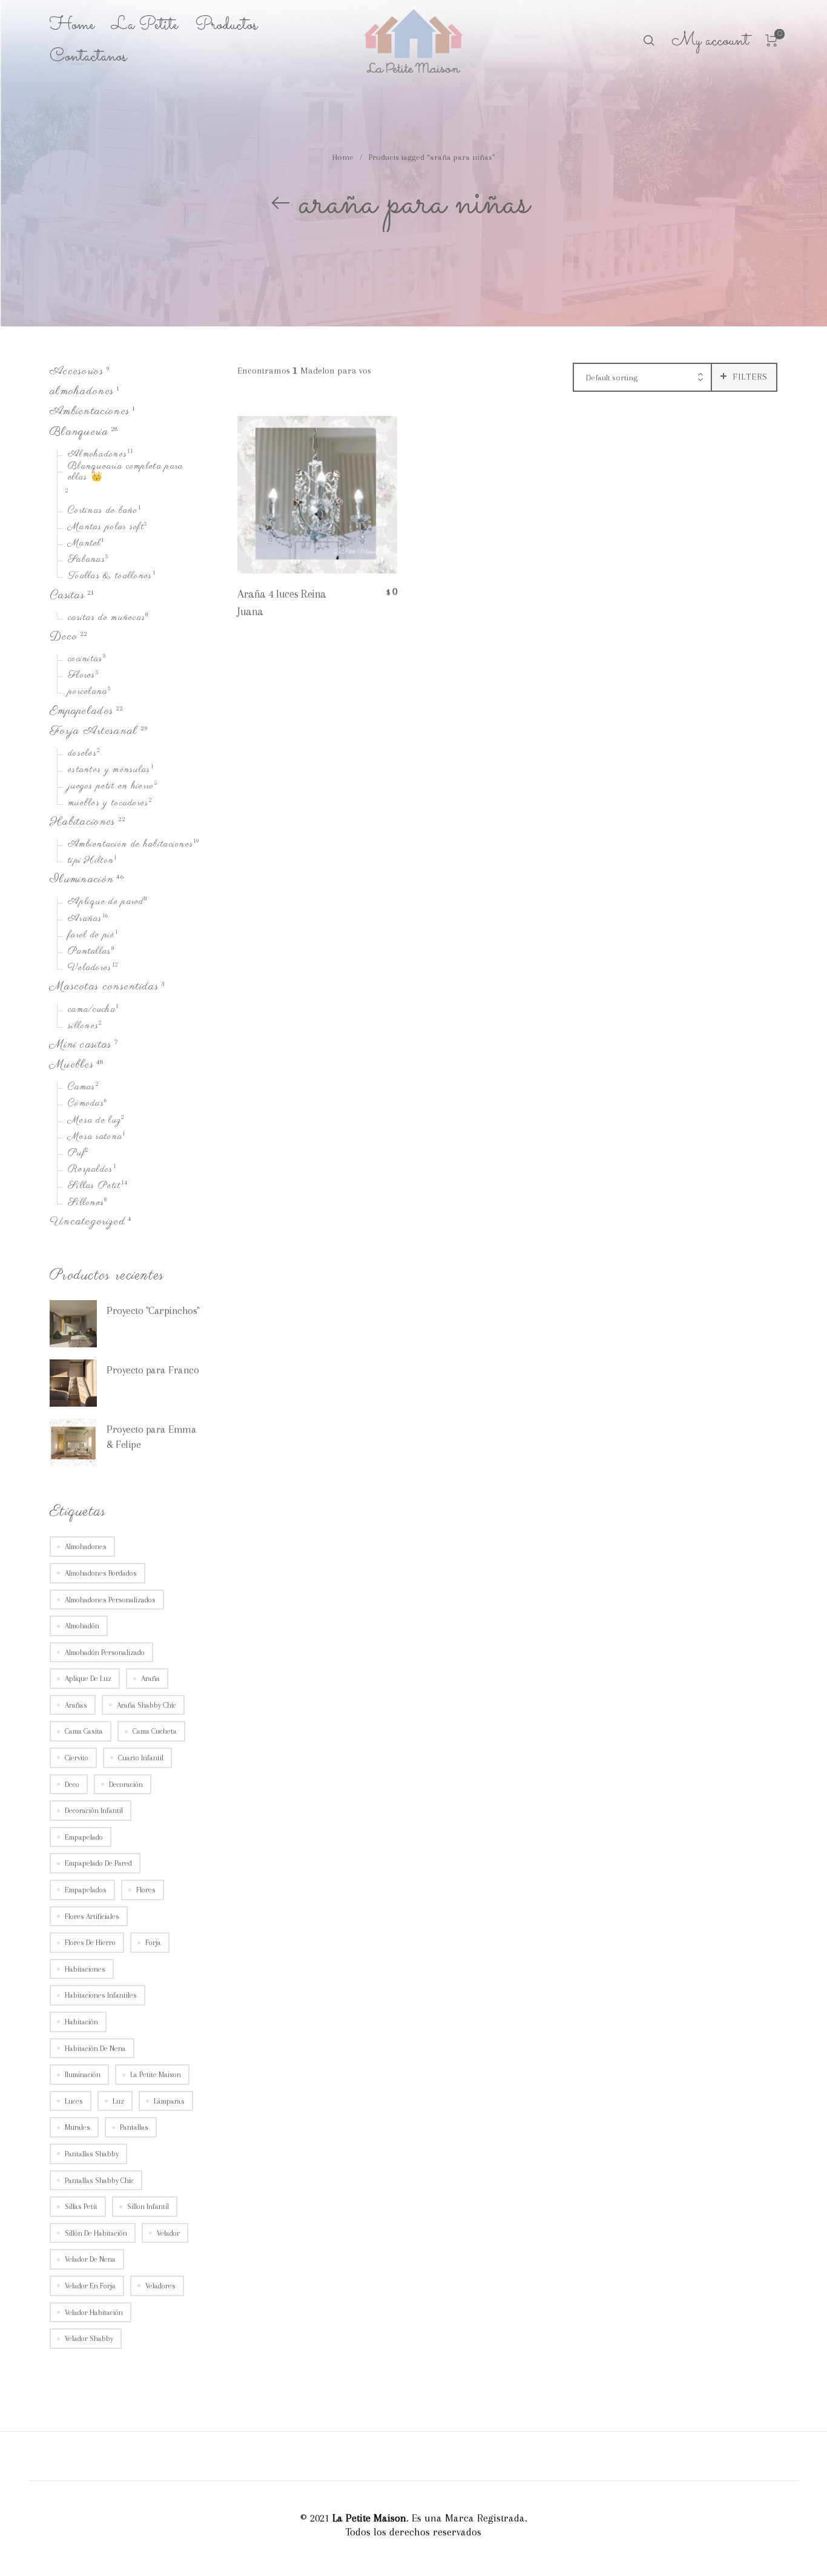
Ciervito (77, 1758)
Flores (82, 676)
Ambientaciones (90, 412)
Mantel (84, 544)
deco (72, 1785)
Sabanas (87, 560)
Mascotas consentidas (104, 987)
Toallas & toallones (110, 577)
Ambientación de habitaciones (130, 845)
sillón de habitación (96, 2233)
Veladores (90, 968)
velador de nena (90, 2260)
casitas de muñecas (107, 618)
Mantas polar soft (106, 527)
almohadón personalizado (105, 1653)
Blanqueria (79, 432)
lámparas (169, 2101)
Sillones (86, 1203)
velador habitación (94, 2313)
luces (74, 2101)
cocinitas (85, 659)
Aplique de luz (88, 1679)
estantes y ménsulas (109, 770)
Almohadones (97, 455)
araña (150, 1679)
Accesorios (77, 372)
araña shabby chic (147, 1705)
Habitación (81, 2022)
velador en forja (90, 2286)
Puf (77, 1154)
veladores (160, 2286)
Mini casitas (81, 1045)
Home (343, 157)
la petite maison (156, 2075)
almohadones (82, 391)
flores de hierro (90, 1943)
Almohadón (82, 1626)
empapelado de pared (98, 1864)
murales (77, 2128)
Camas (82, 1088)
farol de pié (91, 936)
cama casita (84, 1732)
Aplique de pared (106, 903)
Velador (168, 2233)
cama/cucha (92, 1010)
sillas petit (81, 2207)
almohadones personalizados (110, 1600)
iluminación (83, 2075)
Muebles (72, 1065)
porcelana (88, 693)
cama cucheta (155, 1732)
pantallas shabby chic (99, 2181)
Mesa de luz (94, 1121)
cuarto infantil (141, 1758)
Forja (153, 1943)
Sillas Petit (94, 1187)
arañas (76, 1705)
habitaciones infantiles (101, 1996)
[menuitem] (81, 25)
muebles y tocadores (108, 804)
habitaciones (85, 1969)
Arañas (85, 919)
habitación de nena (95, 2049)
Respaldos (91, 1170)
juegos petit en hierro (111, 787)
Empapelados (81, 711)
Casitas (67, 596)
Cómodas (86, 1105)
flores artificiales (92, 1917)
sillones (83, 1026)
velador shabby (89, 2339)
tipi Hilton (91, 861)
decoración (126, 1785)
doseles (82, 754)
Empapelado (84, 1837)
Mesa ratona (95, 1137)
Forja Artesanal (94, 731)
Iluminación (82, 880)
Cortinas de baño (103, 511)
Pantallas (90, 952)
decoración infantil (94, 1811)
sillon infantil (148, 2207)
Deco (64, 637)
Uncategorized (87, 1222)
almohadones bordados (101, 1573)
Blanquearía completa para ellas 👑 (126, 473)
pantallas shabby (92, 2154)
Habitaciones (83, 822)
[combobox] (642, 378)
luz (118, 2101)
